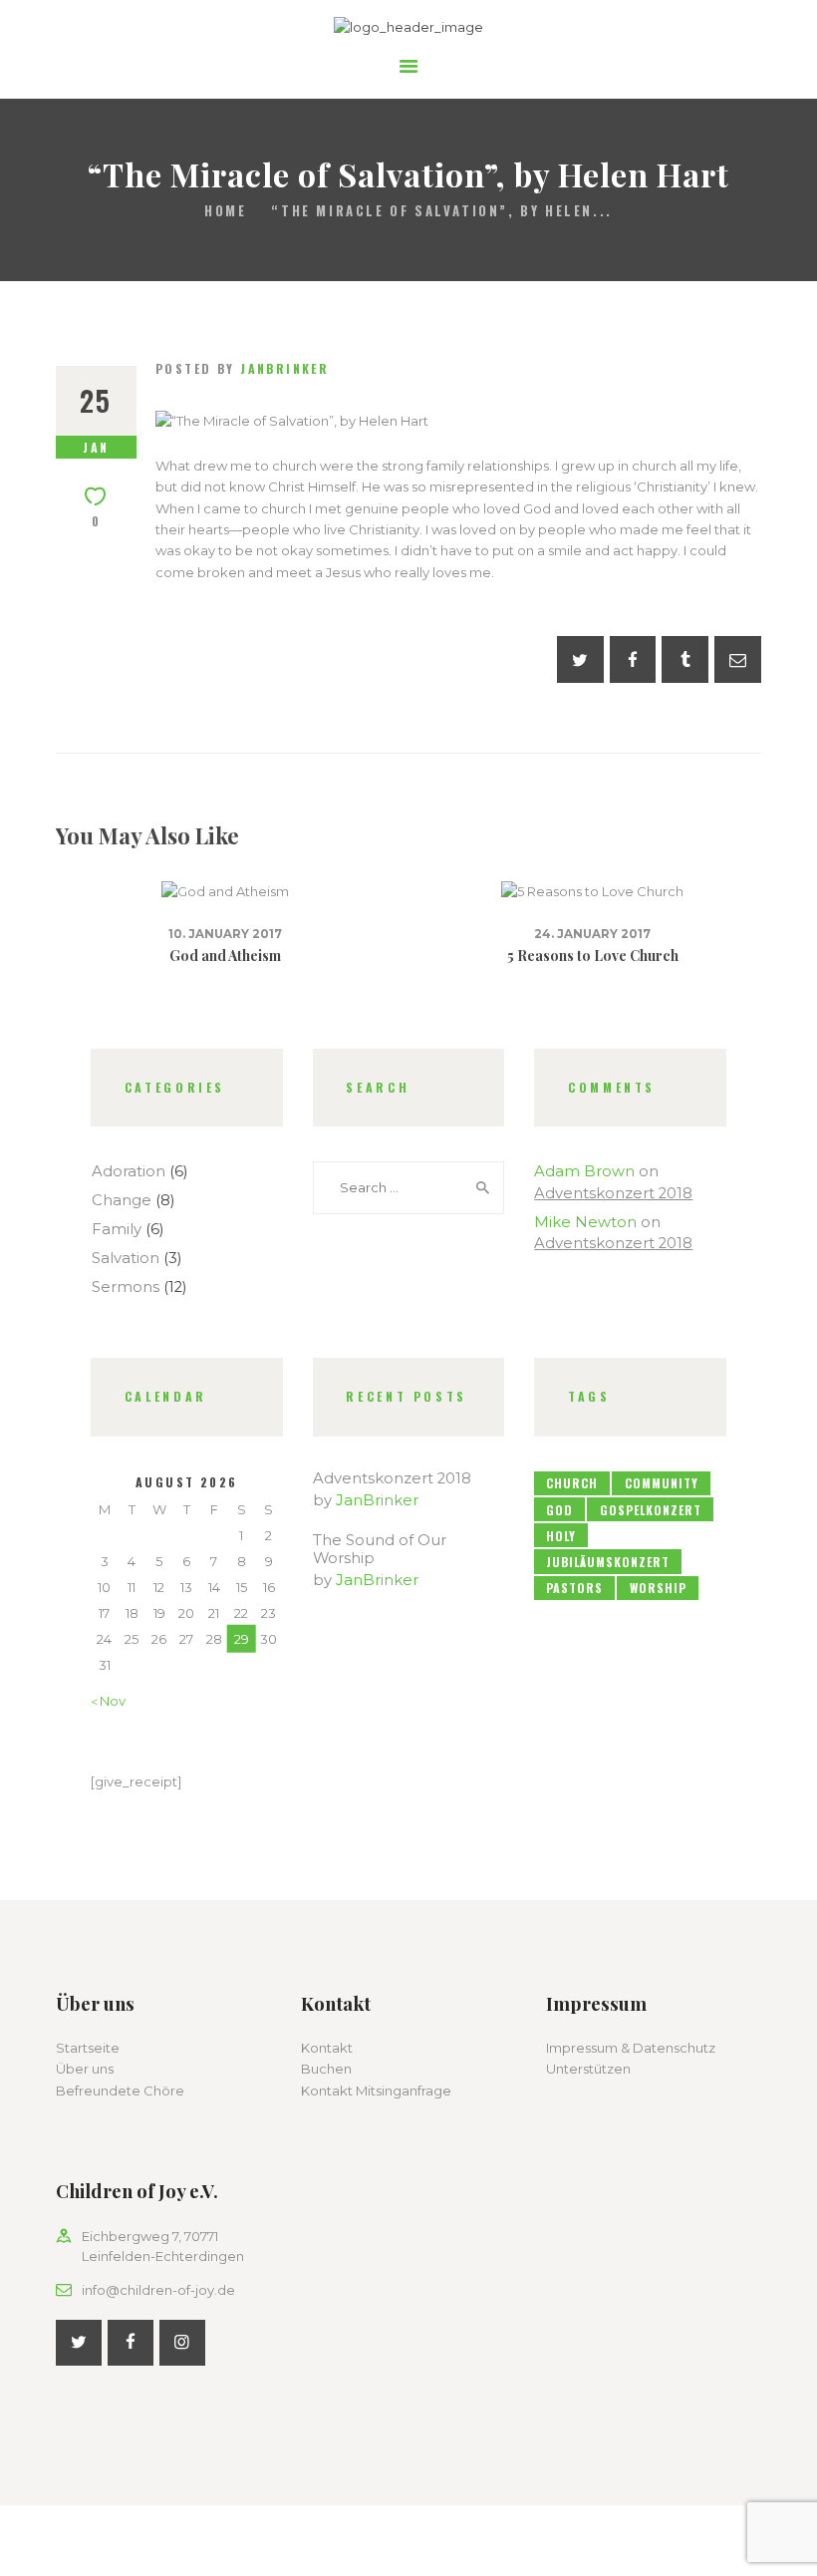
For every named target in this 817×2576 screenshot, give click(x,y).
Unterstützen (588, 2069)
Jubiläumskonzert (608, 1562)
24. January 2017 (592, 934)
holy (561, 1536)
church (572, 1483)
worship (658, 1588)
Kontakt (327, 2048)
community (662, 1483)
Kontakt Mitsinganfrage (376, 2091)
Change (122, 1200)
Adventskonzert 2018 (613, 1193)
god (559, 1510)
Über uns (85, 2069)
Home (225, 211)
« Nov (108, 1701)
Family (117, 1229)
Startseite (88, 2048)
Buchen (326, 2069)
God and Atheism (225, 956)
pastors (574, 1588)
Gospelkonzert (651, 1510)
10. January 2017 (225, 934)
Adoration (129, 1171)
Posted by (242, 368)
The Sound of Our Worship (380, 1549)
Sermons (126, 1287)
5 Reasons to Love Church (593, 956)
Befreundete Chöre (120, 2091)
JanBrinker (377, 1500)
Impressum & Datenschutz (631, 2048)
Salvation (126, 1258)
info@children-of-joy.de (158, 2290)
